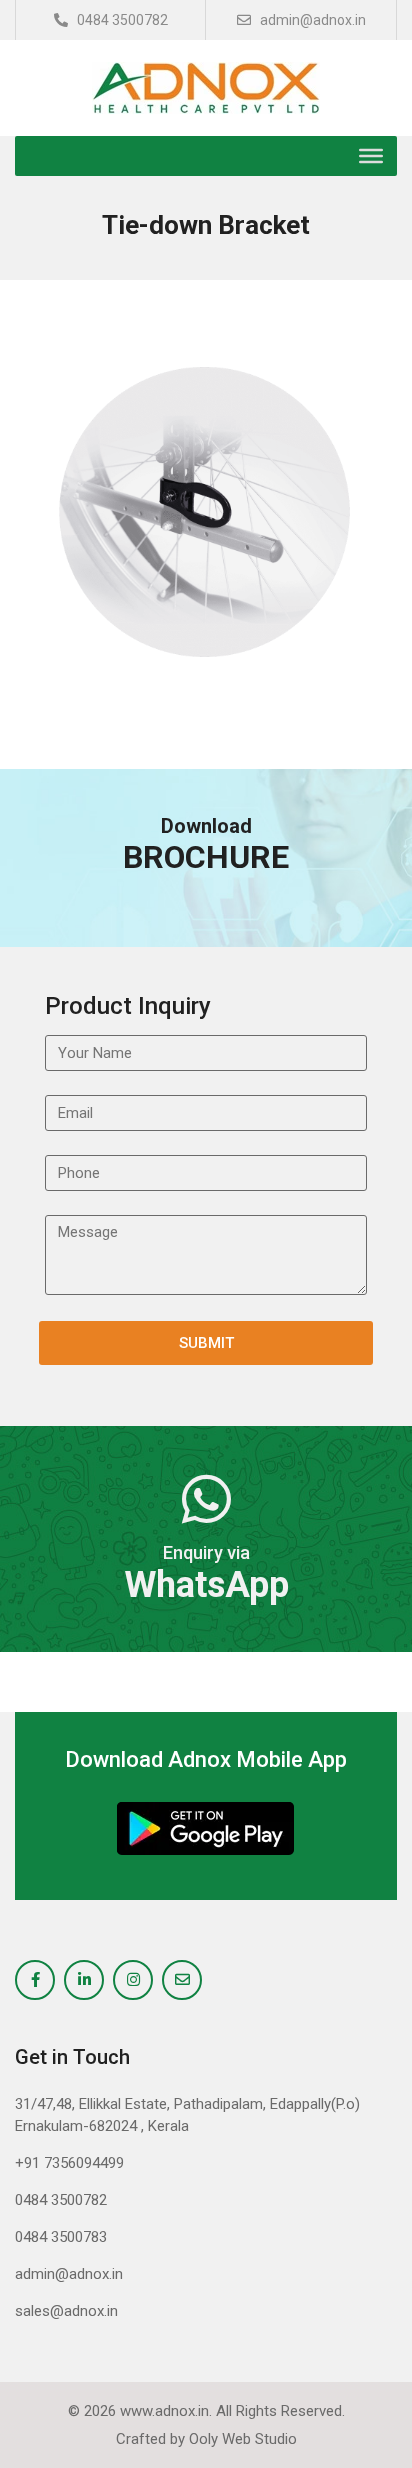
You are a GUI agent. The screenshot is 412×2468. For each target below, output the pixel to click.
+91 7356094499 (69, 2163)
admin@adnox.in (311, 20)
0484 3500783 (61, 2237)
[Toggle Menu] (371, 156)
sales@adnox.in (66, 2311)
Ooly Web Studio (243, 2439)
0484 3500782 (121, 20)
